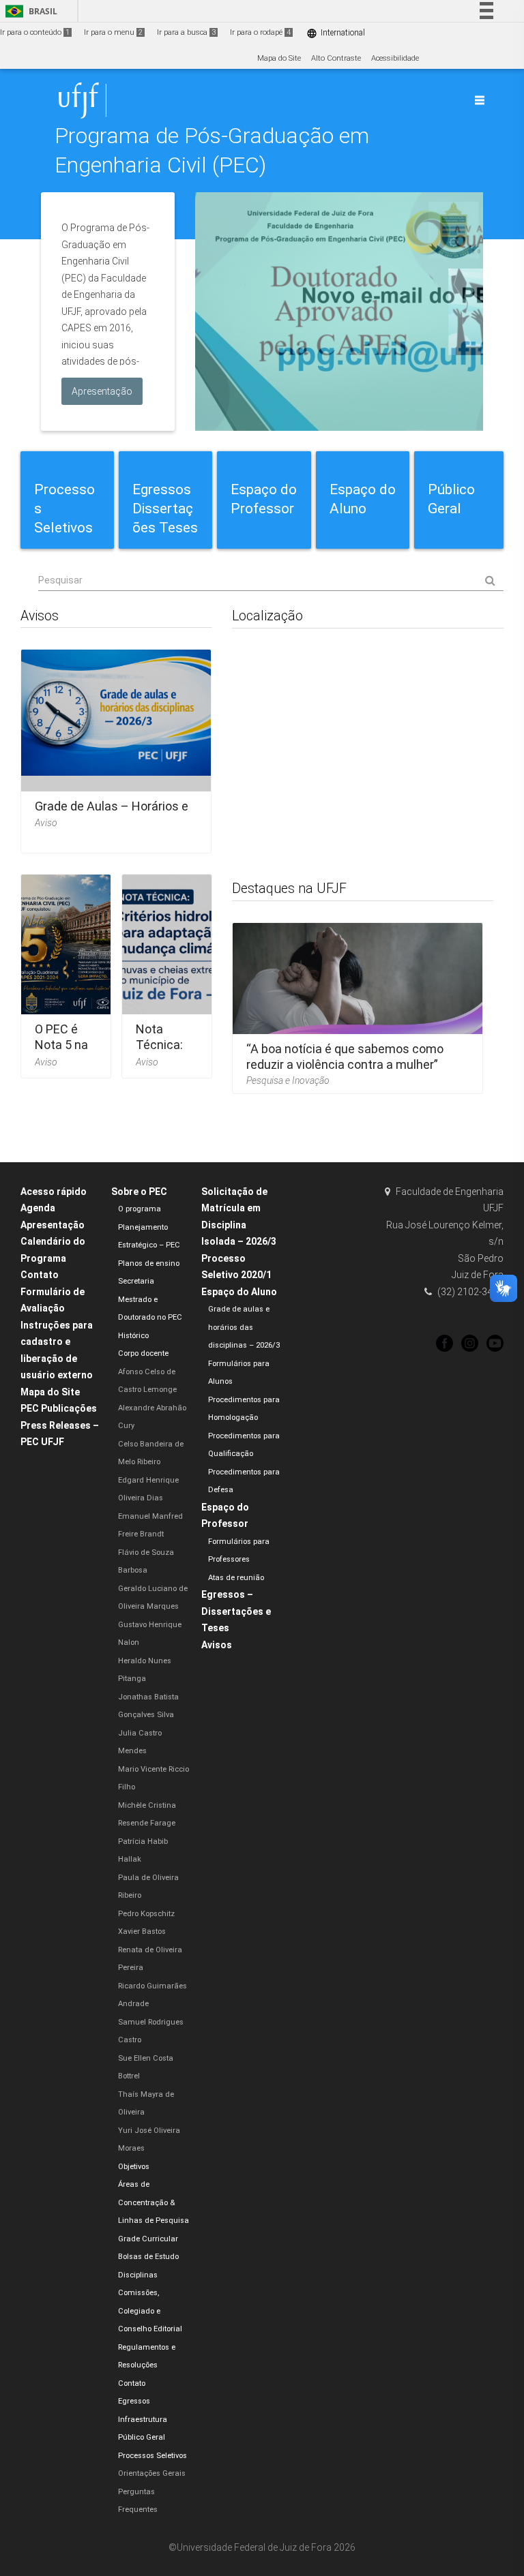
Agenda (38, 1208)
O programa (140, 1209)
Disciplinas (138, 2275)
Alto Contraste (336, 58)
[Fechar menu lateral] (480, 100)
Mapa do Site (279, 58)
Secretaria (136, 1281)
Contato (40, 1275)
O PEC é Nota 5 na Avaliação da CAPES (62, 1053)
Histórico (133, 1336)
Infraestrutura (143, 2420)
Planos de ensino (149, 1263)
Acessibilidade (395, 58)
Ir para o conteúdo (35, 32)
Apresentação (53, 1225)
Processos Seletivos (152, 2456)
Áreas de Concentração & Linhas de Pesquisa (154, 2202)
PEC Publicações (59, 1408)
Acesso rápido (54, 1192)
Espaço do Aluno (239, 1292)
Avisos (217, 1645)
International (336, 33)
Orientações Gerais (152, 2473)
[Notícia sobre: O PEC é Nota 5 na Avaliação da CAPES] (66, 972)
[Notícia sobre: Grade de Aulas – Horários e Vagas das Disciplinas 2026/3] (116, 747)
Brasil (29, 11)
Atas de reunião (236, 1578)
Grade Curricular (148, 2239)
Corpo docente (143, 1353)
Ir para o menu (113, 32)
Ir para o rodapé (260, 32)
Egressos (134, 2401)
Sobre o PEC (139, 1192)
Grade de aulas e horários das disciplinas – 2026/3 (244, 1327)
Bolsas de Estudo (148, 2257)
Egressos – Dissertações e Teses (236, 1611)
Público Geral (142, 2437)
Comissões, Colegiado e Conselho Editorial (150, 2311)
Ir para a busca (186, 32)
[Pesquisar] (271, 581)
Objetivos (134, 2167)
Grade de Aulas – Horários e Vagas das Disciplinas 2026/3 (116, 814)
